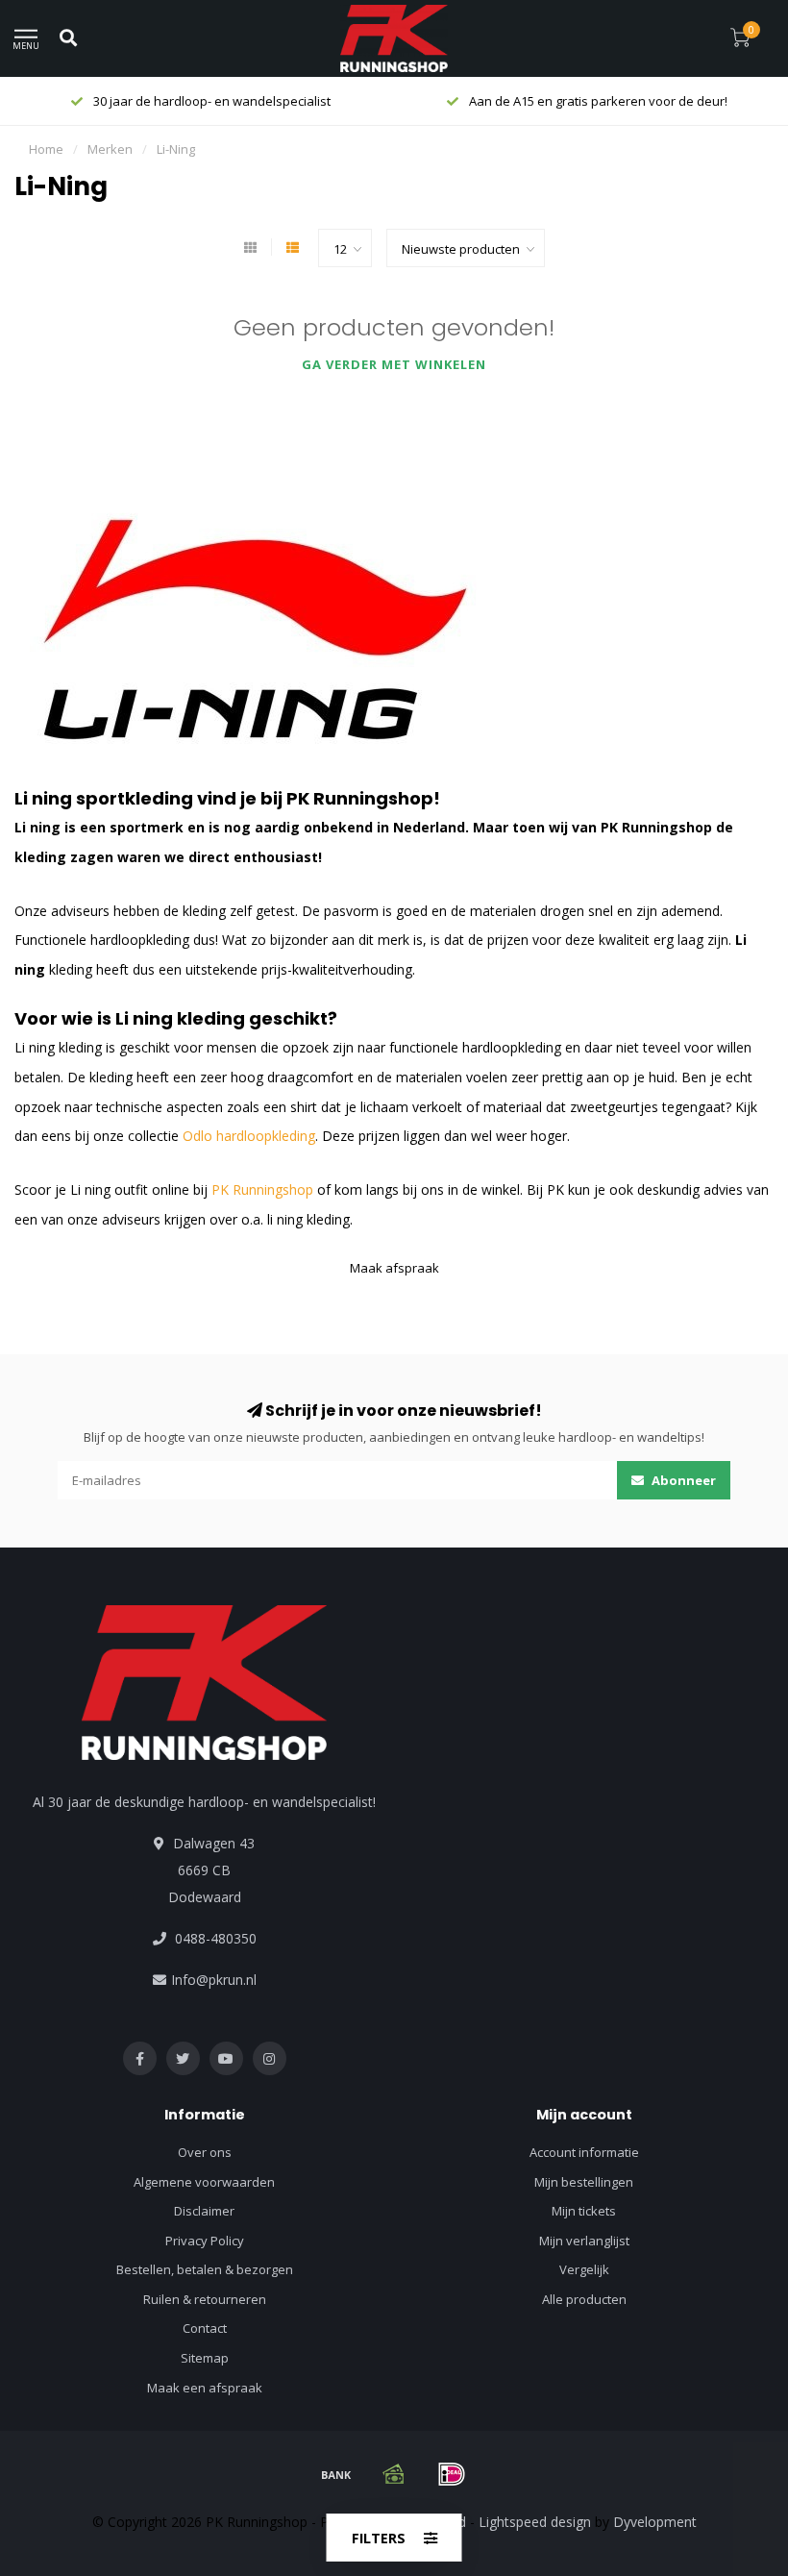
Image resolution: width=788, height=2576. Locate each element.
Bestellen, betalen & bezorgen (205, 2269)
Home (46, 149)
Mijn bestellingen (584, 2182)
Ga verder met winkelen (394, 364)
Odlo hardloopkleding (249, 1136)
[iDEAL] (452, 2474)
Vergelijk (584, 2269)
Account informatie (584, 2152)
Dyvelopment (655, 2522)
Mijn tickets (584, 2211)
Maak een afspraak (205, 2388)
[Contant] (394, 2474)
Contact (205, 2328)
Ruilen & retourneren (205, 2299)
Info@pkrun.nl (214, 1980)
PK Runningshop (262, 1189)
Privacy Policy (205, 2241)
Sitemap (205, 2358)
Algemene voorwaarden (204, 2182)
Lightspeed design (535, 2522)
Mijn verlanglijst (584, 2241)
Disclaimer (204, 2211)
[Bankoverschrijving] (336, 2474)
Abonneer (682, 1480)
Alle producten (584, 2299)
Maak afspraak (394, 1268)
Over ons (205, 2152)
